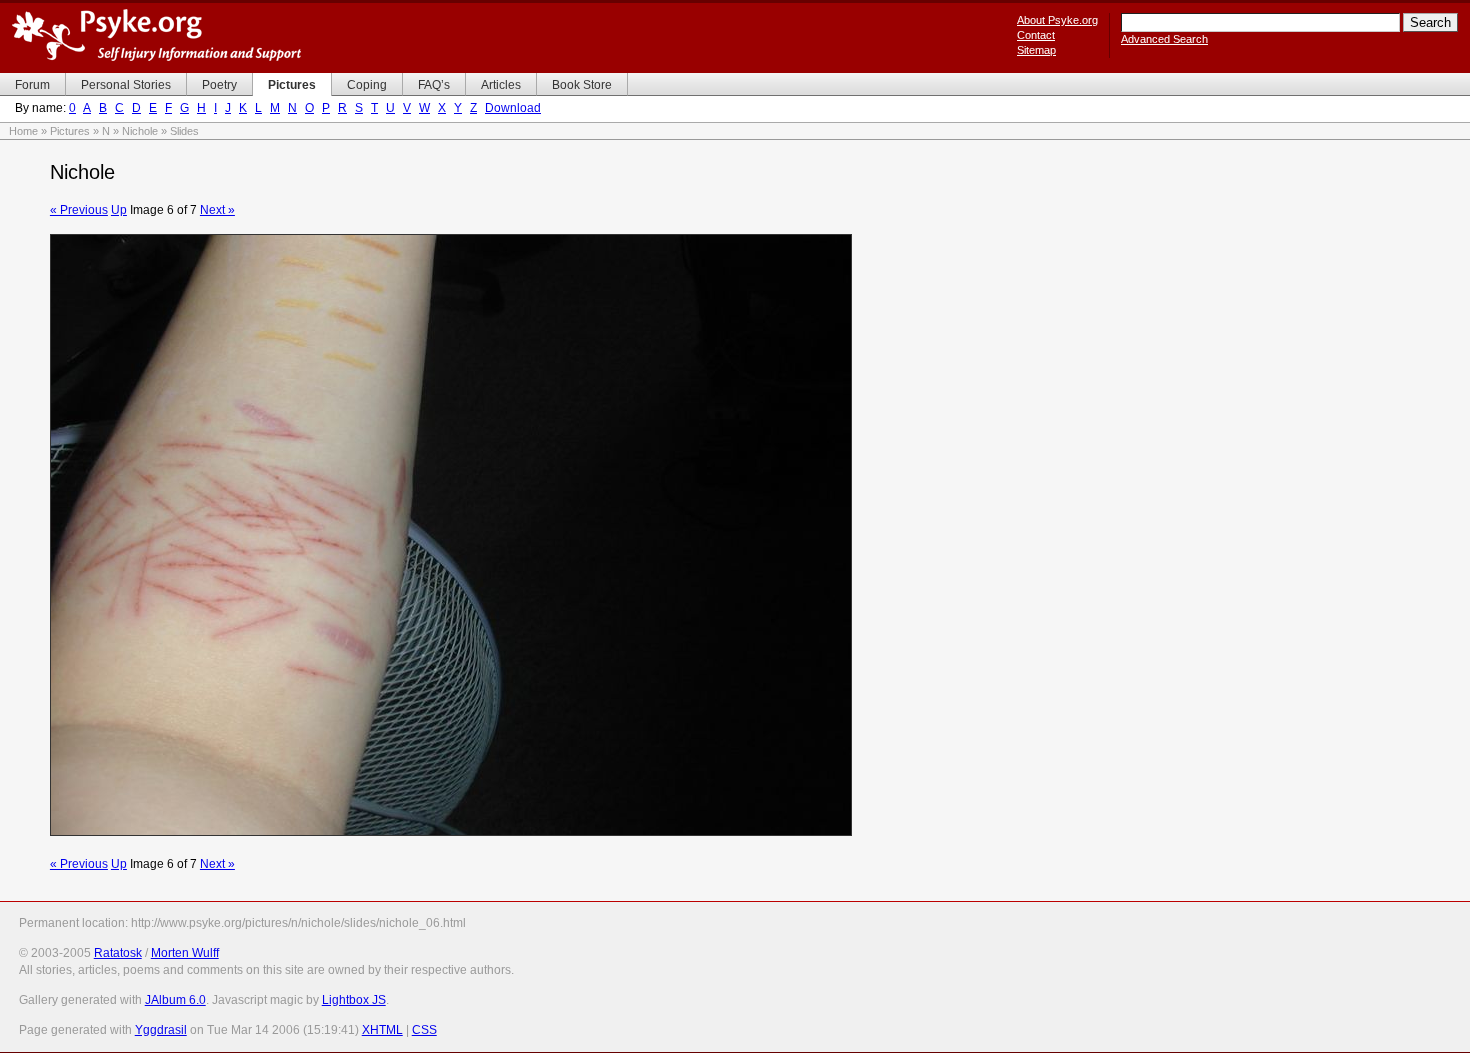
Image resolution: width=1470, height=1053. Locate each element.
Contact (1036, 35)
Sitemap (1036, 50)
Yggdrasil (161, 1030)
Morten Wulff (185, 953)
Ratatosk (118, 953)
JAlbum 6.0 (175, 1000)
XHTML (382, 1030)
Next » (217, 210)
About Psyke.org (1057, 20)
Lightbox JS (354, 1000)
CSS (424, 1030)
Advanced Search (1164, 39)
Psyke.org (156, 35)
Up (119, 210)
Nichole (140, 131)
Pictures (70, 131)
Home (23, 131)
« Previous (79, 210)
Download (513, 108)
